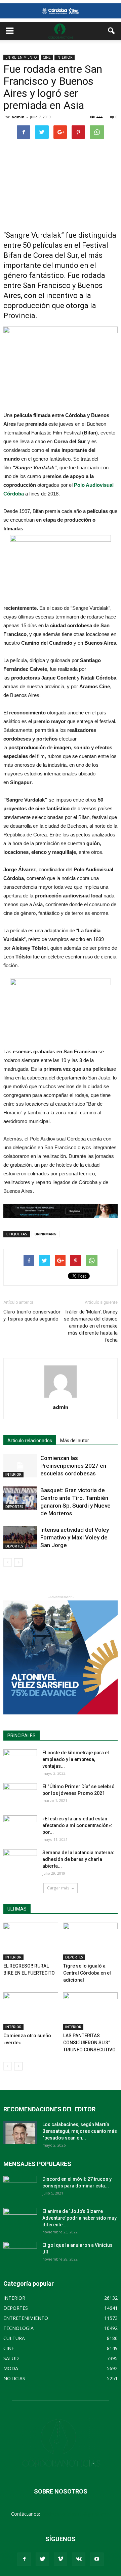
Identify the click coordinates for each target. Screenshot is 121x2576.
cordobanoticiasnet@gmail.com (76, 2514)
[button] (112, 31)
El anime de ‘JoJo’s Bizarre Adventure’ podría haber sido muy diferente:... (79, 2218)
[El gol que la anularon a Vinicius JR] (20, 2253)
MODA (11, 2368)
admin (18, 117)
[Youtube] (97, 2559)
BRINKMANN (46, 1234)
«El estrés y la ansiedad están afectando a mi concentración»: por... (77, 1825)
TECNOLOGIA (18, 2328)
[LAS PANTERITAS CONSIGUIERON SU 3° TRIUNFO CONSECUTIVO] (91, 2011)
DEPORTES (14, 1507)
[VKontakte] (79, 2559)
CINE (47, 57)
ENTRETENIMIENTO (21, 57)
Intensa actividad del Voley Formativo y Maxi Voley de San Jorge (75, 1537)
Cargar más (58, 1888)
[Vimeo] (61, 2559)
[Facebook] (24, 2559)
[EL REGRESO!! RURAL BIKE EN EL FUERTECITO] (31, 1941)
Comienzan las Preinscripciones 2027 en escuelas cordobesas (73, 1466)
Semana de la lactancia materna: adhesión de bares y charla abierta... (78, 1859)
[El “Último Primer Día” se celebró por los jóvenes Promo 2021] (20, 1795)
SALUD (11, 2358)
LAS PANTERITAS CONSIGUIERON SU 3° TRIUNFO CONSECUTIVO (89, 2043)
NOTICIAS (14, 2378)
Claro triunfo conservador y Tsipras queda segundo (32, 1315)
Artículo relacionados (30, 1441)
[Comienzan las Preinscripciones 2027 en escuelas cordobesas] (20, 1466)
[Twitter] (42, 2559)
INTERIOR (65, 57)
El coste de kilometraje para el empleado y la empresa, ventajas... (76, 1759)
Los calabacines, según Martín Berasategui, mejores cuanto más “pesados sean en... (80, 2131)
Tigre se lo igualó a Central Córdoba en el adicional (87, 1973)
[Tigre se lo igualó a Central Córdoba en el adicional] (91, 1941)
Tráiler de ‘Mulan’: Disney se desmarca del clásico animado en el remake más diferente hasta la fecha (91, 1326)
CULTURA (14, 2338)
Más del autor (75, 1441)
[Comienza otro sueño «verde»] (31, 2011)
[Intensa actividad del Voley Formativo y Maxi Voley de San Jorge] (20, 1538)
